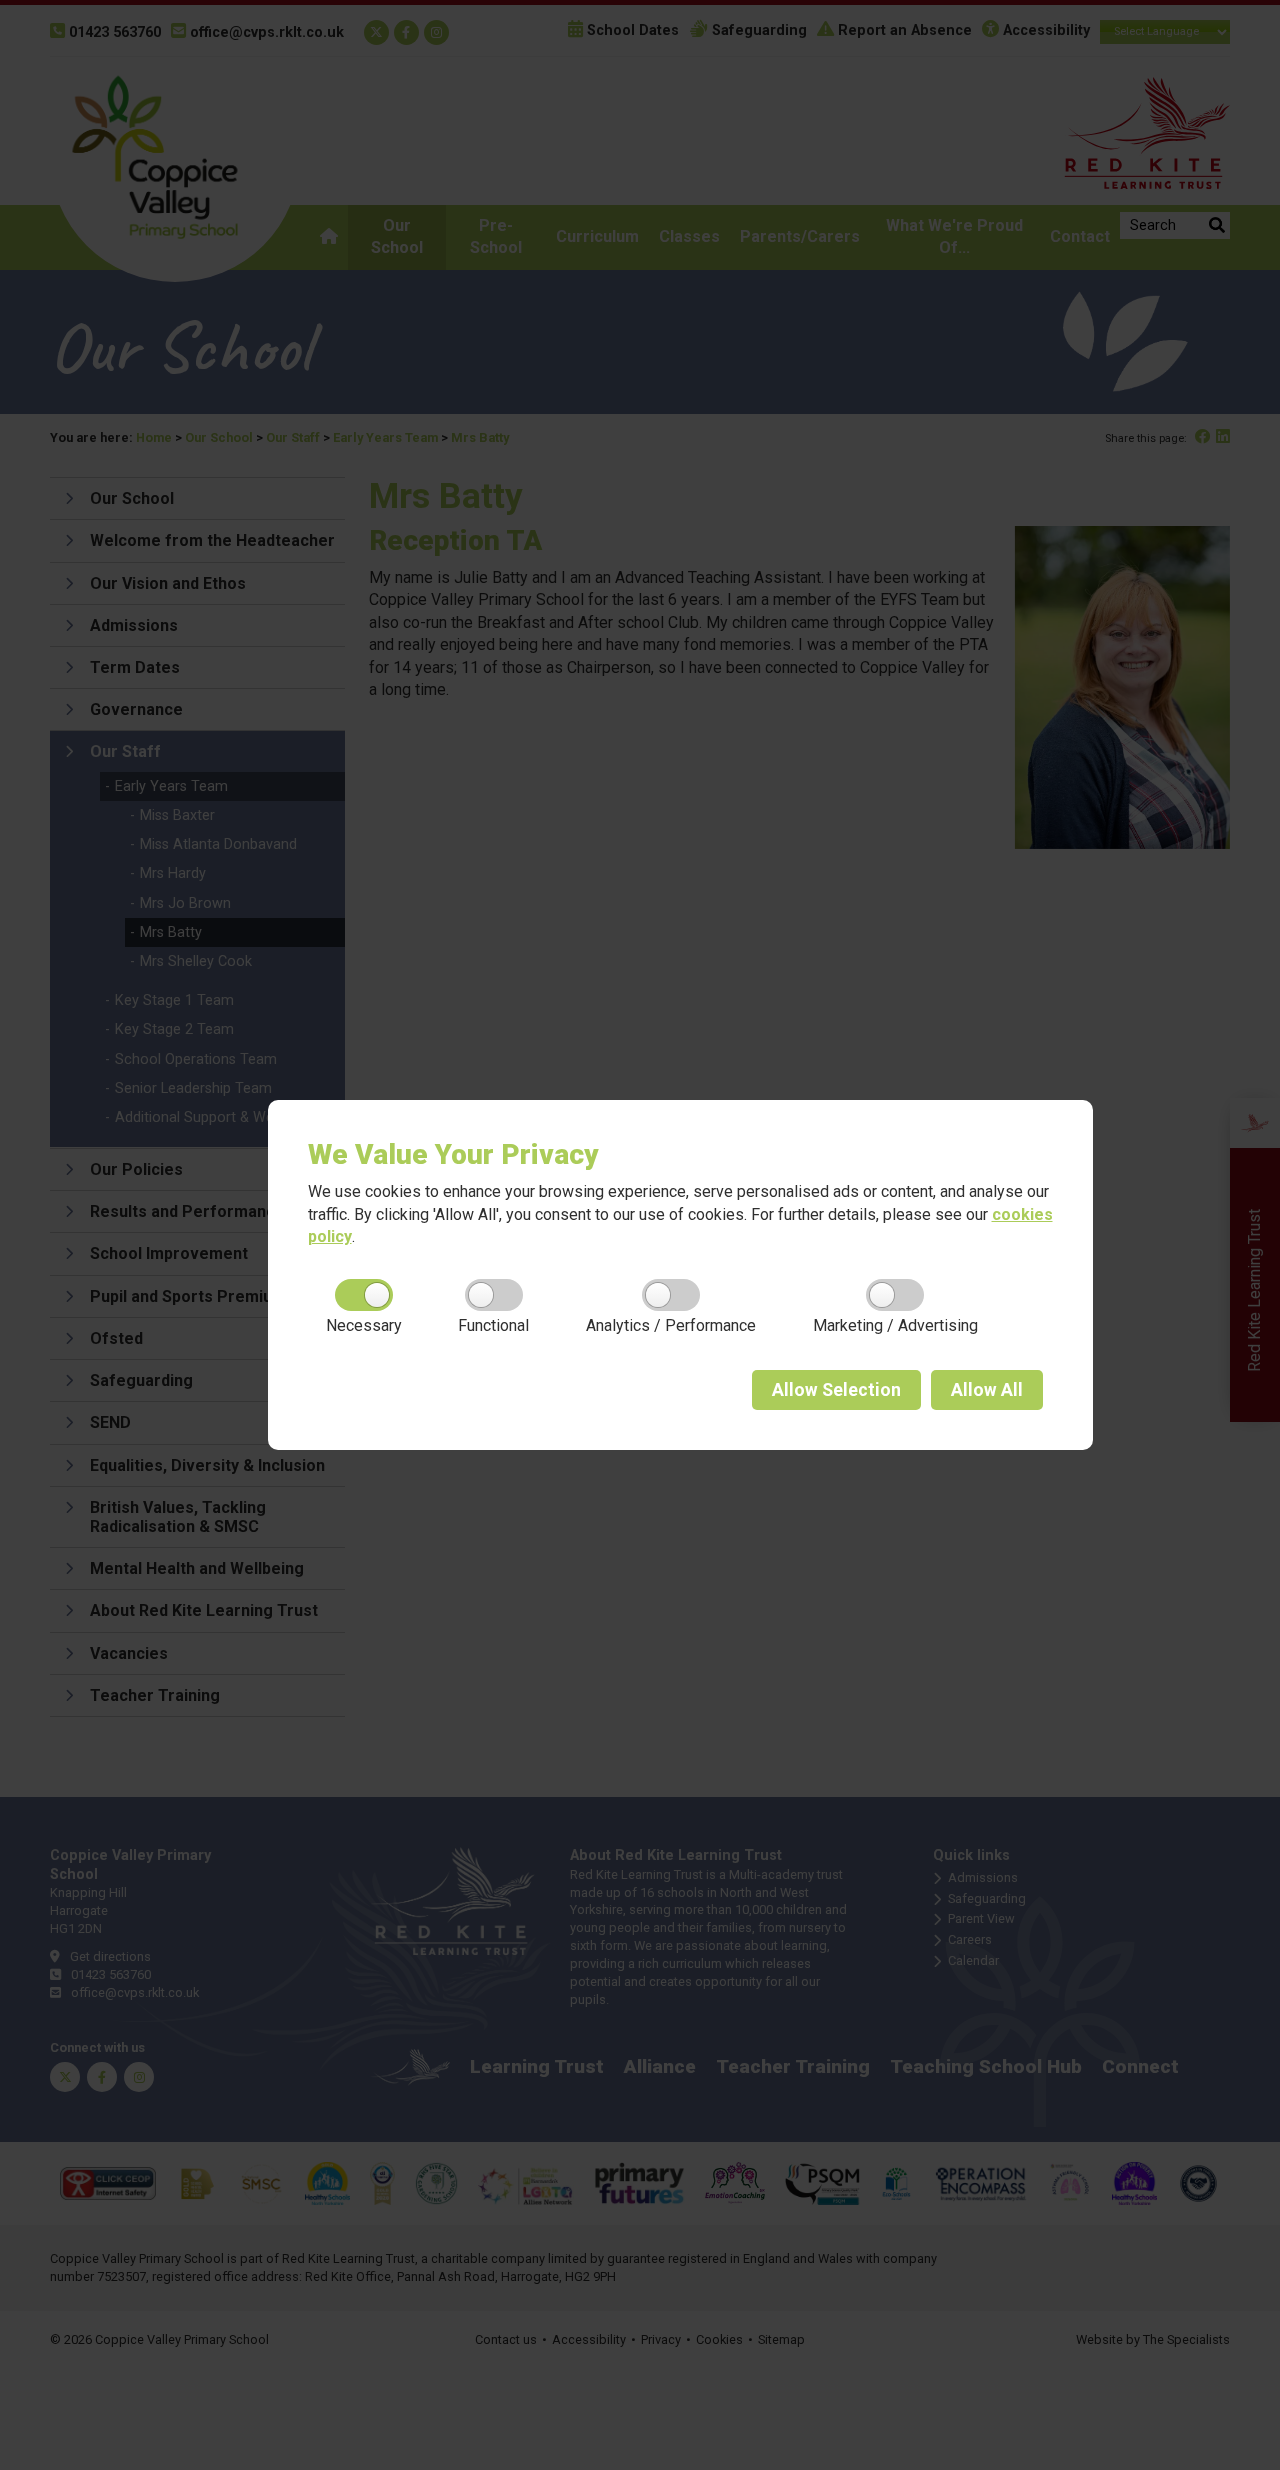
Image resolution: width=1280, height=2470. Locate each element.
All (987, 1390)
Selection (836, 1390)
